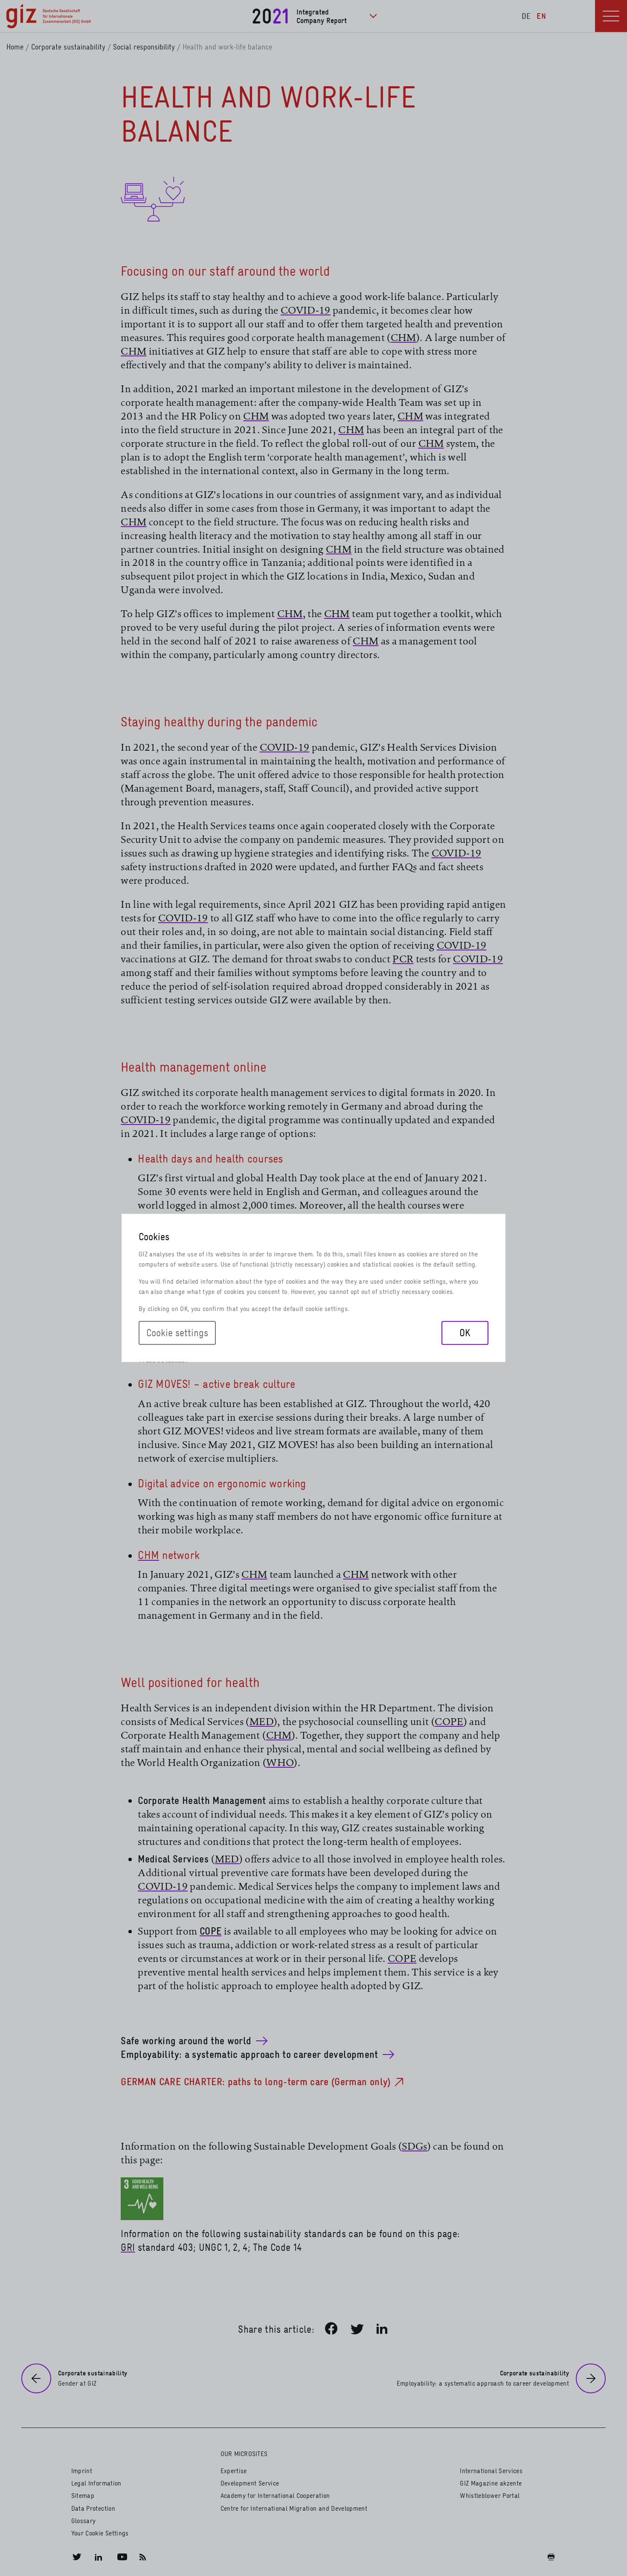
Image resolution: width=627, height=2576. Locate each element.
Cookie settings (177, 1333)
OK (465, 1333)
